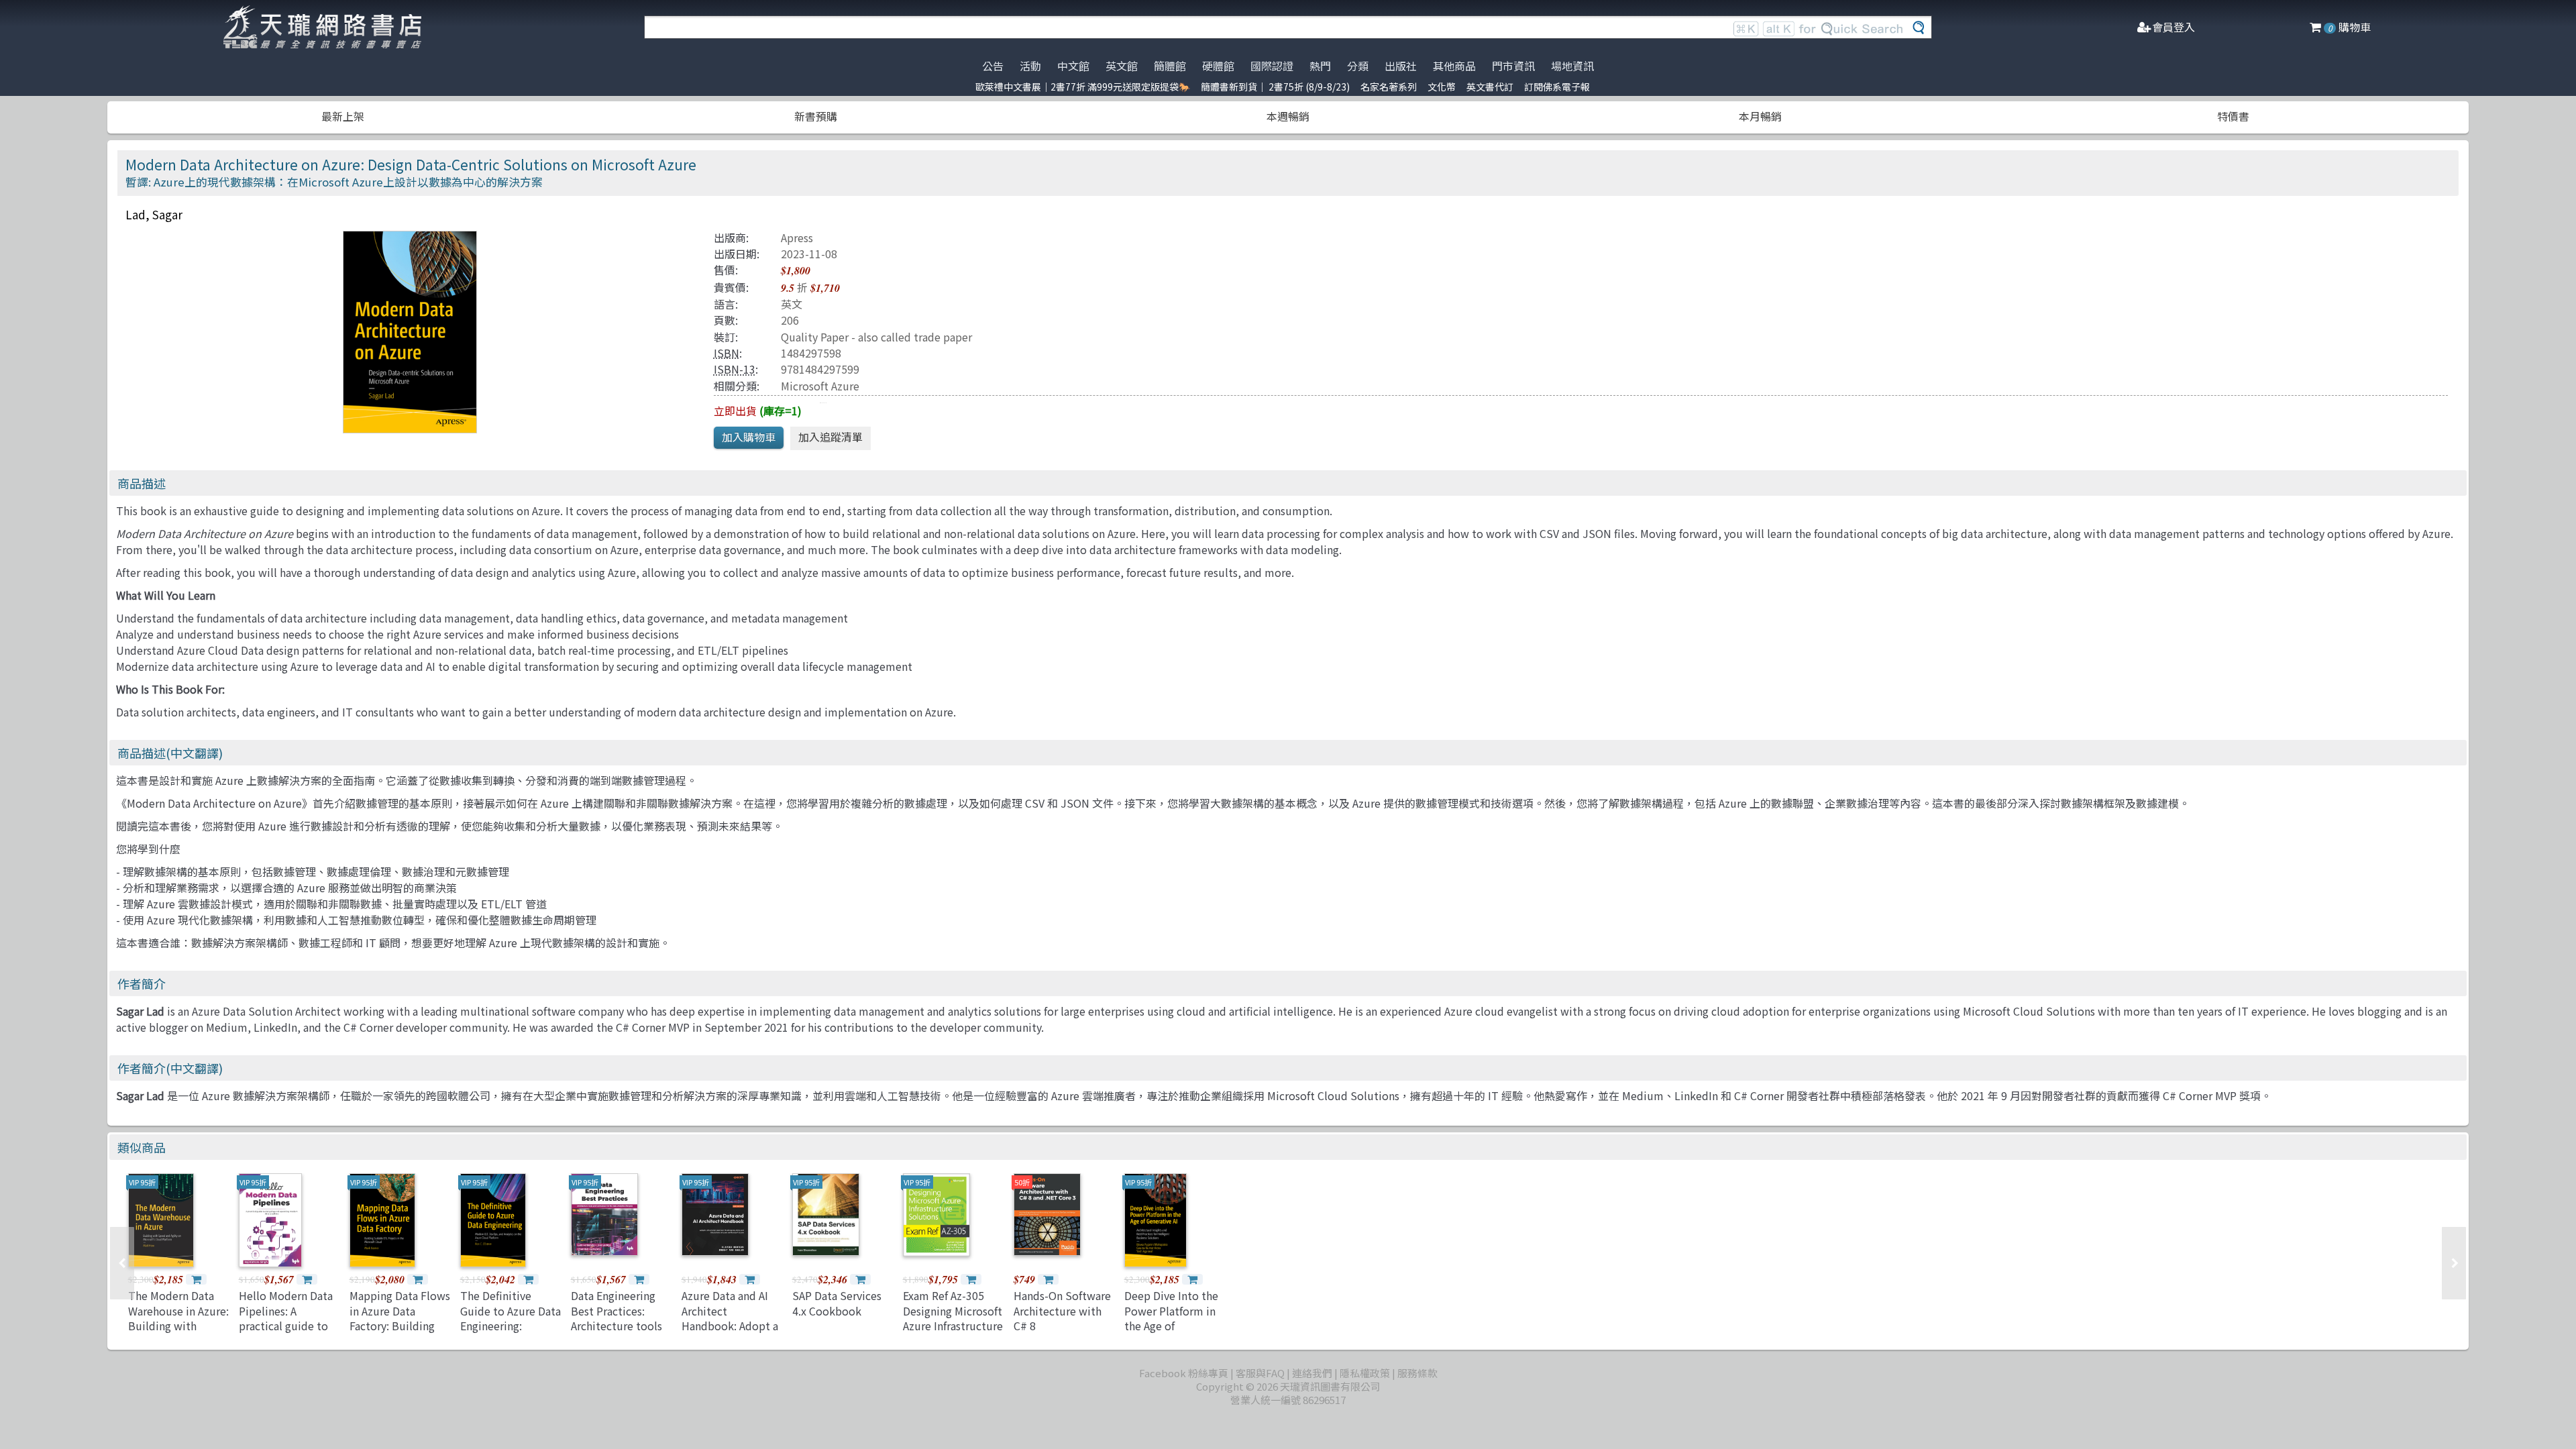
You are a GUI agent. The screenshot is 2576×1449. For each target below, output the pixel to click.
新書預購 (816, 116)
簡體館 (1170, 66)
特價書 (2233, 116)
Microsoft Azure (820, 386)
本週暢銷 (1288, 116)
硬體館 (1218, 66)
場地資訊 (1572, 66)
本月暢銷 (1760, 116)
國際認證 (1272, 66)
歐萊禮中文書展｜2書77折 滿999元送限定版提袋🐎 (1083, 87)
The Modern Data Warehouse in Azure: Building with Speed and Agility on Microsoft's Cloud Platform (178, 1333)
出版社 (1401, 66)
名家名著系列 (1389, 87)
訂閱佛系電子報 (1557, 87)
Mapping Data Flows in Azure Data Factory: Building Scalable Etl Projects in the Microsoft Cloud (400, 1333)
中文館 (1073, 66)
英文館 (1122, 66)
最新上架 (343, 116)
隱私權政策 (1365, 1373)
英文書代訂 (1490, 87)
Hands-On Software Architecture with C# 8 (1062, 1310)
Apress (797, 237)
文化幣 (1442, 87)
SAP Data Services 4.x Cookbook (837, 1303)
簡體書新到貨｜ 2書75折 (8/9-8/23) (1275, 87)
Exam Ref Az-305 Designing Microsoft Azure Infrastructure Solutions (953, 1318)
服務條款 (1417, 1373)
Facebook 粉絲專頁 (1184, 1373)
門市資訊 (1513, 66)
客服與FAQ (1260, 1373)
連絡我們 (1312, 1373)
